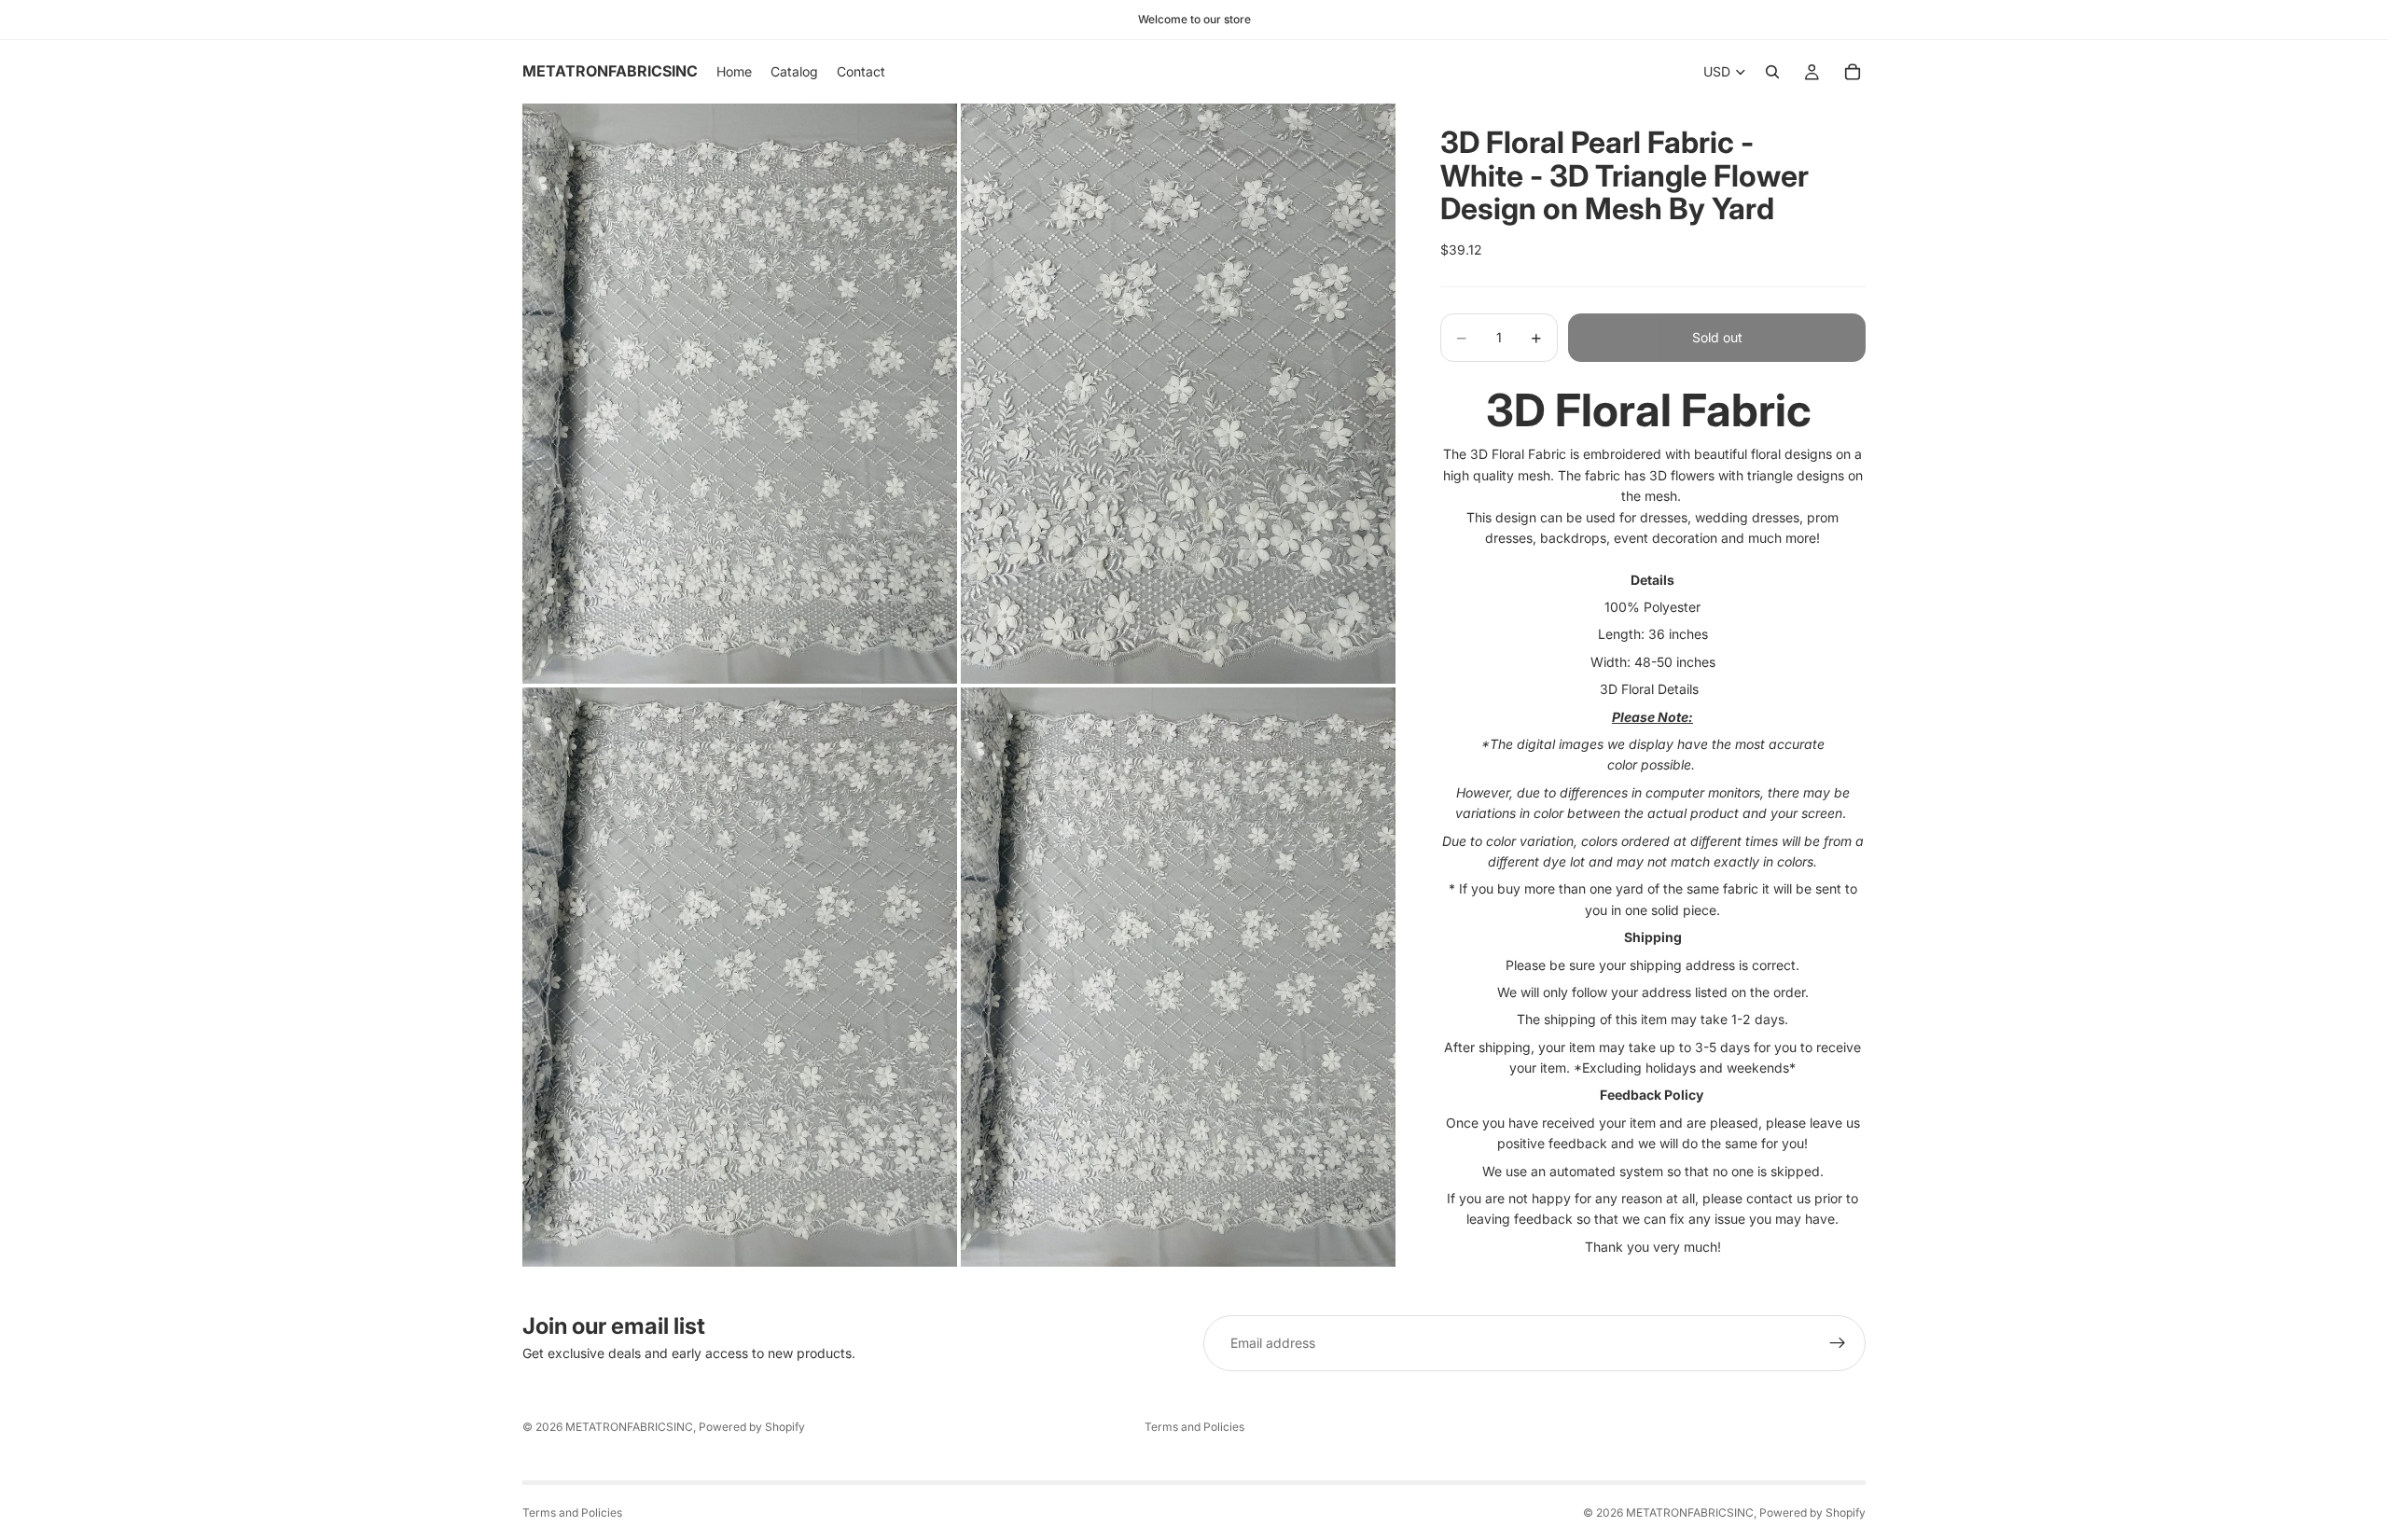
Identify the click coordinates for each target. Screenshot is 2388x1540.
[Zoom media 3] (740, 977)
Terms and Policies (1194, 1427)
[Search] (1772, 72)
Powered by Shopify (752, 1427)
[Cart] (1853, 72)
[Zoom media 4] (1178, 977)
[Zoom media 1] (740, 393)
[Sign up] (1838, 1343)
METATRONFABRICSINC (629, 1427)
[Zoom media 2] (1178, 393)
